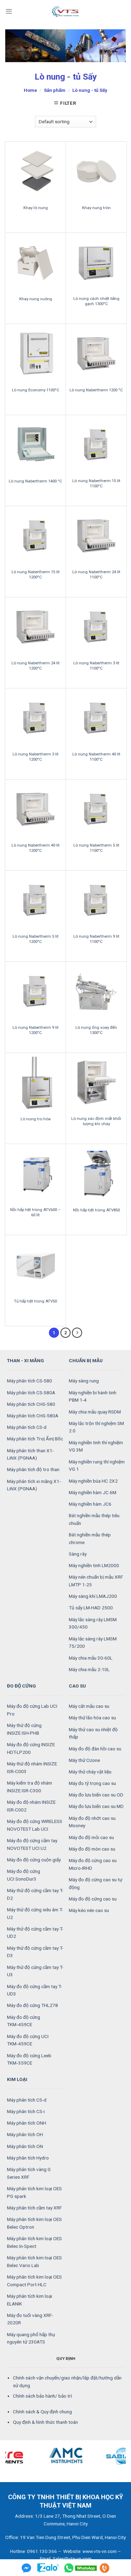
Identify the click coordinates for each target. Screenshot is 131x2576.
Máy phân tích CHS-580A (33, 1416)
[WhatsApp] (81, 2568)
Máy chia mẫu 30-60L (91, 1658)
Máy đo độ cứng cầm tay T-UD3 (34, 1990)
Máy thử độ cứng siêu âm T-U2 (35, 1913)
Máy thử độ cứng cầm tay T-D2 (35, 1894)
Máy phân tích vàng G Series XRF (29, 2173)
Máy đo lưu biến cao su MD (96, 1806)
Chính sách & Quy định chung (42, 2412)
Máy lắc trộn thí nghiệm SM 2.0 (96, 1427)
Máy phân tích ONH (27, 2123)
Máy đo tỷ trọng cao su (92, 1783)
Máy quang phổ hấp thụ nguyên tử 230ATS (31, 2338)
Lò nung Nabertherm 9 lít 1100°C (96, 939)
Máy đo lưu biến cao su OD (96, 1795)
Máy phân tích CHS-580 (31, 1404)
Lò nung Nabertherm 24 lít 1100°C (96, 574)
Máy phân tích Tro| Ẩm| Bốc (35, 1439)
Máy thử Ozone (84, 1760)
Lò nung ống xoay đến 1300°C (96, 1030)
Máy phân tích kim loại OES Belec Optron (34, 2223)
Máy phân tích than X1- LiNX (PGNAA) (30, 1454)
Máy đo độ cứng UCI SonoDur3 (24, 1875)
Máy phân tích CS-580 (30, 1381)
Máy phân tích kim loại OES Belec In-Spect (34, 2242)
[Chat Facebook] (27, 2568)
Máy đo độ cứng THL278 (32, 2005)
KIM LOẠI (17, 2079)
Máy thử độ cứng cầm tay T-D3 (35, 1952)
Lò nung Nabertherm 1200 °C (96, 390)
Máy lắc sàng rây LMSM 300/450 (93, 1623)
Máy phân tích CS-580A (31, 1393)
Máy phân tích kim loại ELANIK (30, 2300)
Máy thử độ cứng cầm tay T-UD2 (35, 1933)
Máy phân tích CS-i (26, 2111)
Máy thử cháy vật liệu (90, 1772)
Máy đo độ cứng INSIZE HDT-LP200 (31, 1748)
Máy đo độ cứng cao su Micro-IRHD (93, 1864)
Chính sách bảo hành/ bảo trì (42, 2396)
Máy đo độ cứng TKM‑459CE (24, 2021)
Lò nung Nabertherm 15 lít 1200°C (36, 574)
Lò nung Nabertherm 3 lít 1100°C (96, 666)
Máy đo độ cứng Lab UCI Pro (32, 1710)
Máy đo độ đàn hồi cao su (95, 1749)
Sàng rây (78, 1554)
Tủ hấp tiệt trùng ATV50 (35, 1301)
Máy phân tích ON (25, 2146)
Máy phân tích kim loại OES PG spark (34, 2192)
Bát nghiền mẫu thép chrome (90, 1538)
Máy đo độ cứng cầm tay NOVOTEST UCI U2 (32, 1844)
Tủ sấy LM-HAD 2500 (91, 1608)
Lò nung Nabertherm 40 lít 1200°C (36, 848)
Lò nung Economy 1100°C (36, 390)
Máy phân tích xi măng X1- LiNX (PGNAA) (34, 1485)
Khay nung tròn (96, 208)
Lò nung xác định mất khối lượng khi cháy (96, 1121)
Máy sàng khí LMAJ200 (93, 1596)
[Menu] (9, 11)
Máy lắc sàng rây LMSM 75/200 (93, 1643)
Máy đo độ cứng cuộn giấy (34, 1860)
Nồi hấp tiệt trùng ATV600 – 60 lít (35, 1212)
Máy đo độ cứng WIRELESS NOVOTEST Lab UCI (35, 1825)
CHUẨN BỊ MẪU (86, 1360)
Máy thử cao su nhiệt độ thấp (93, 1733)
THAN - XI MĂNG (26, 1360)
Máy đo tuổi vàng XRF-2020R (30, 2319)
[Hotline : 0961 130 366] (104, 2568)
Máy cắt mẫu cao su (89, 1706)
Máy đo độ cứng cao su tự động (96, 1883)
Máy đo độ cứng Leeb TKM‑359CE (29, 2059)
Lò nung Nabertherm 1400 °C (35, 481)
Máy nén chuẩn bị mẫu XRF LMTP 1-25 (96, 1581)
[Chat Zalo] (48, 2568)
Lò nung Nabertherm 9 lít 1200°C (36, 1030)
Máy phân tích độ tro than (33, 1469)
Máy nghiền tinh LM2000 (94, 1565)
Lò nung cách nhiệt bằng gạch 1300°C (96, 301)
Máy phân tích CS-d (27, 1427)
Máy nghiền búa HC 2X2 (93, 1481)
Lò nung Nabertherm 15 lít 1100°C (96, 483)
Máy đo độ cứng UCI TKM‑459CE (28, 2040)
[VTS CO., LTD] (66, 11)
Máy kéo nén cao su (89, 1910)
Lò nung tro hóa (36, 1119)
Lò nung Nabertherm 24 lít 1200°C (36, 666)
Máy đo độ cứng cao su (93, 1899)
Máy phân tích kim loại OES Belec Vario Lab (34, 2261)
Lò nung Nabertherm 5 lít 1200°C (36, 939)
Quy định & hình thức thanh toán (45, 2422)
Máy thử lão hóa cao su (92, 1718)
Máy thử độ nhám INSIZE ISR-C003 (32, 1767)
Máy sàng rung (84, 1381)
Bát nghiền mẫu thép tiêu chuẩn (94, 1519)
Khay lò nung (36, 208)
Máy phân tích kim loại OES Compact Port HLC (34, 2281)
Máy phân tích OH (25, 2134)
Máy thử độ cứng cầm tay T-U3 (35, 1971)
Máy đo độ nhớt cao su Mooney (92, 1822)
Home (30, 90)
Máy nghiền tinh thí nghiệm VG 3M (96, 1446)
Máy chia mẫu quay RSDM (95, 1412)
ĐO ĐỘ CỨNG (21, 1686)
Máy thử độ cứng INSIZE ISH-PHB (24, 1729)
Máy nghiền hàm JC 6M (93, 1492)
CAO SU (77, 1686)
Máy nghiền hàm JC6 (90, 1504)
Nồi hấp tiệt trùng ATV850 (96, 1210)
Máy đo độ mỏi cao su (91, 1837)
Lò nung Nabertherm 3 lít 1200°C (36, 757)
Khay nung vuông (36, 299)
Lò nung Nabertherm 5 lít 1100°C (96, 848)
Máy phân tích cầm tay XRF (34, 2208)
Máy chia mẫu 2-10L (89, 1669)
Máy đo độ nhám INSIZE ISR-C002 (31, 1806)
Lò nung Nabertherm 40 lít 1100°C (96, 757)
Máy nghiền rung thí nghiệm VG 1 (97, 1466)
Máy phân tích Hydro (28, 2158)
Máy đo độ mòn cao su (92, 1849)
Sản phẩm (55, 90)
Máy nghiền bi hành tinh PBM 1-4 (93, 1396)
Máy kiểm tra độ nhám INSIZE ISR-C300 (30, 1787)
